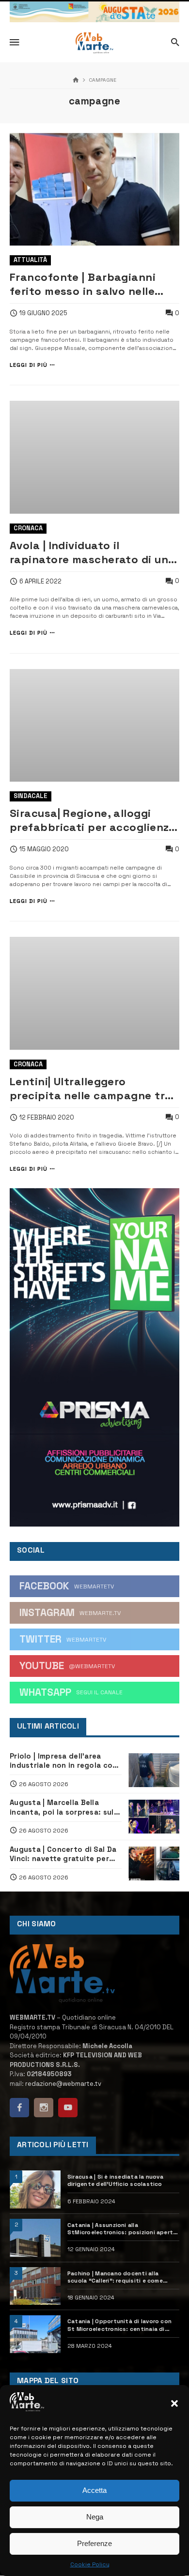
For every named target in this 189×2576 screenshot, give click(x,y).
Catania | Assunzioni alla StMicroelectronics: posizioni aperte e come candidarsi (122, 2229)
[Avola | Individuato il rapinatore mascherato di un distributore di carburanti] (94, 457)
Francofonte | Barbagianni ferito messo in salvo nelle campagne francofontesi (83, 284)
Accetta (94, 2490)
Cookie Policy (90, 2564)
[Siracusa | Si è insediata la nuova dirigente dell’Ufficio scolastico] (35, 2190)
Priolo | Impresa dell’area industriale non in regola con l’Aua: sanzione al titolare (63, 1761)
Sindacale (31, 796)
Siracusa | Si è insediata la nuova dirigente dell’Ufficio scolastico (115, 2180)
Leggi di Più (29, 365)
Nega (95, 2517)
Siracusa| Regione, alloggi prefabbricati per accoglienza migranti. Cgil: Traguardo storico (93, 820)
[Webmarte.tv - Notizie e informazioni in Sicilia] (94, 43)
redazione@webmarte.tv (63, 2084)
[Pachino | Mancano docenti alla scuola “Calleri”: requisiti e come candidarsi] (35, 2286)
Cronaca (28, 528)
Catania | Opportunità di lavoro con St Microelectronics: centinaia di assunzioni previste (119, 2325)
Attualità (30, 260)
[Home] (76, 80)
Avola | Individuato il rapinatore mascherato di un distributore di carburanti (89, 553)
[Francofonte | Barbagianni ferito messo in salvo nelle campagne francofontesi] (94, 189)
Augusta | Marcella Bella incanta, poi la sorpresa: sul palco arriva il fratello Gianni (63, 1807)
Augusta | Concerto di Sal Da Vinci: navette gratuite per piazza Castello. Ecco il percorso (63, 1854)
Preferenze (94, 2543)
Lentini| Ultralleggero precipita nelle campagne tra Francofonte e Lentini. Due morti (91, 1089)
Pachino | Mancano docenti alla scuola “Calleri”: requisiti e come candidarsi (115, 2277)
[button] (174, 2403)
